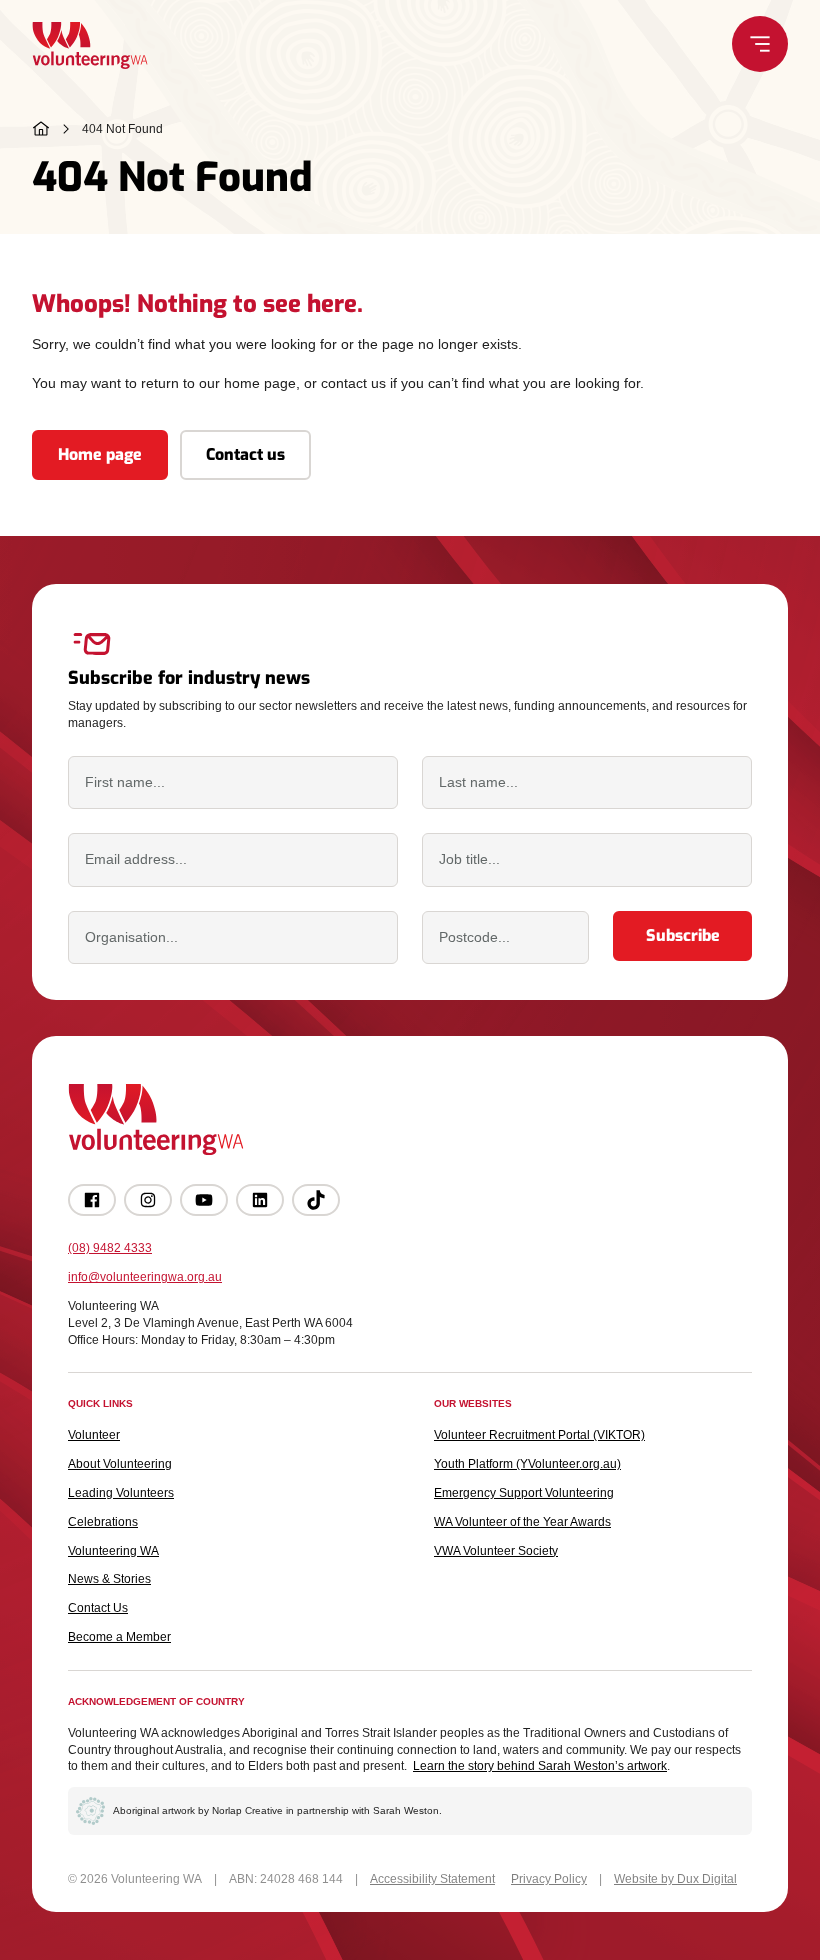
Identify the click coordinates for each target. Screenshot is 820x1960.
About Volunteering (120, 1464)
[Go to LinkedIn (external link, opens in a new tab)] (260, 1200)
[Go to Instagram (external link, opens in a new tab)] (148, 1200)
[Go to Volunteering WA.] (41, 129)
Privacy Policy (549, 1879)
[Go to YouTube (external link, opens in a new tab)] (204, 1200)
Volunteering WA (113, 1551)
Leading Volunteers (121, 1493)
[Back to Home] (90, 45)
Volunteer (94, 1435)
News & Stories (109, 1579)
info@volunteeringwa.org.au (145, 1277)
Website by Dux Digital (675, 1879)
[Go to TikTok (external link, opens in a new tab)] (316, 1200)
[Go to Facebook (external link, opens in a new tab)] (92, 1200)
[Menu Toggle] (760, 44)
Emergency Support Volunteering (524, 1493)
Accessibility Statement (432, 1879)
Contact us (245, 454)
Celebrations (103, 1522)
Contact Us (98, 1608)
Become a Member (119, 1637)
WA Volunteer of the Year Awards (522, 1522)
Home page (100, 454)
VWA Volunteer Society (496, 1551)
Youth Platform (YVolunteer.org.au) (527, 1464)
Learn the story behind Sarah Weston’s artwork (540, 1766)
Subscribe (683, 935)
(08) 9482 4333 (110, 1248)
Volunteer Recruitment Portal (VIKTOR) (539, 1435)
